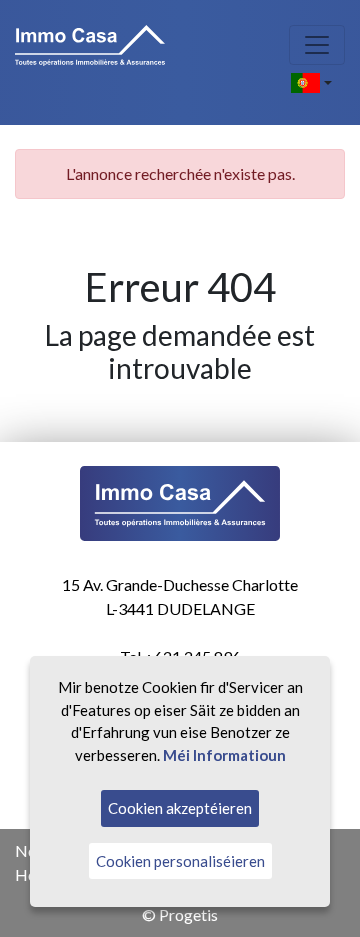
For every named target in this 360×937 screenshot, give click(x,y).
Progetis (188, 914)
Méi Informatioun (224, 755)
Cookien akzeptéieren (180, 808)
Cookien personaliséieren (180, 861)
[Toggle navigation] (317, 45)
